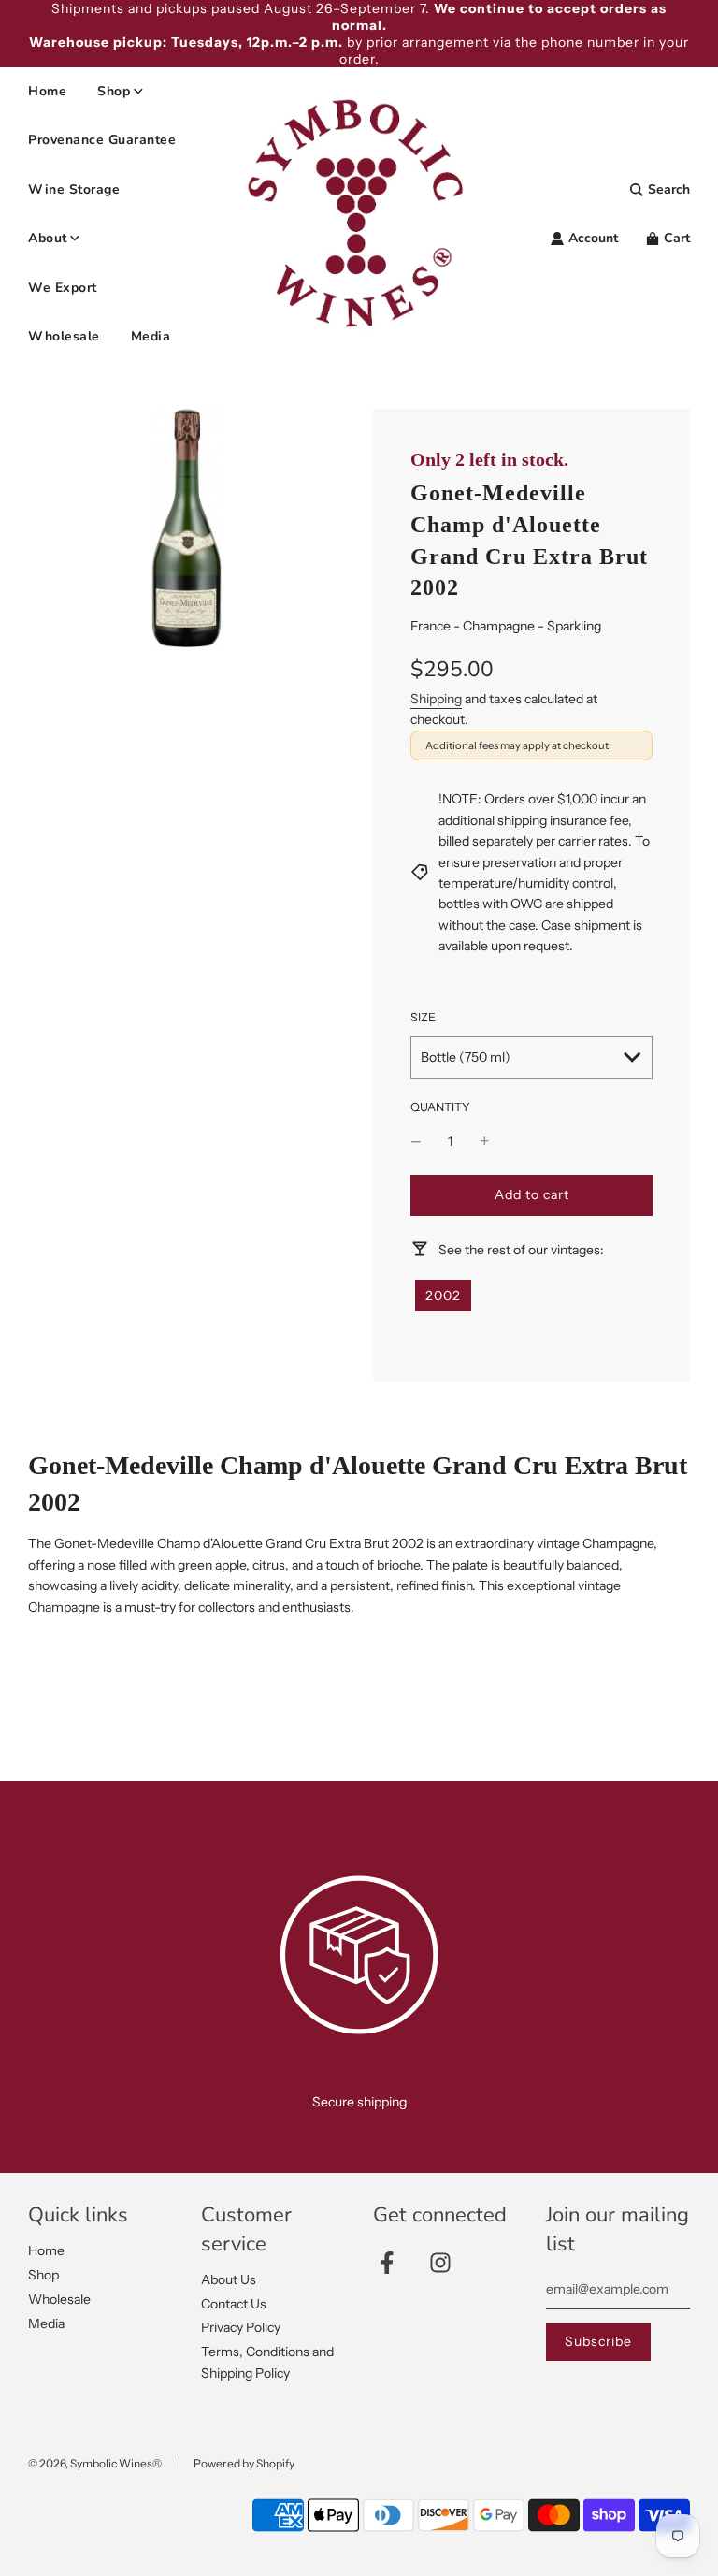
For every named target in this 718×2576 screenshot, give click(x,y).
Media (151, 336)
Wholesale (64, 336)
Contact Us (234, 2304)
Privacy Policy (241, 2327)
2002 (443, 1295)
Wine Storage (74, 189)
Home (47, 91)
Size (423, 1017)
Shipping (436, 699)
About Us (229, 2279)
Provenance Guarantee (102, 140)
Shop (43, 2275)
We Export (63, 288)
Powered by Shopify (244, 2463)
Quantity (440, 1107)
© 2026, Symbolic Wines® (95, 2463)
